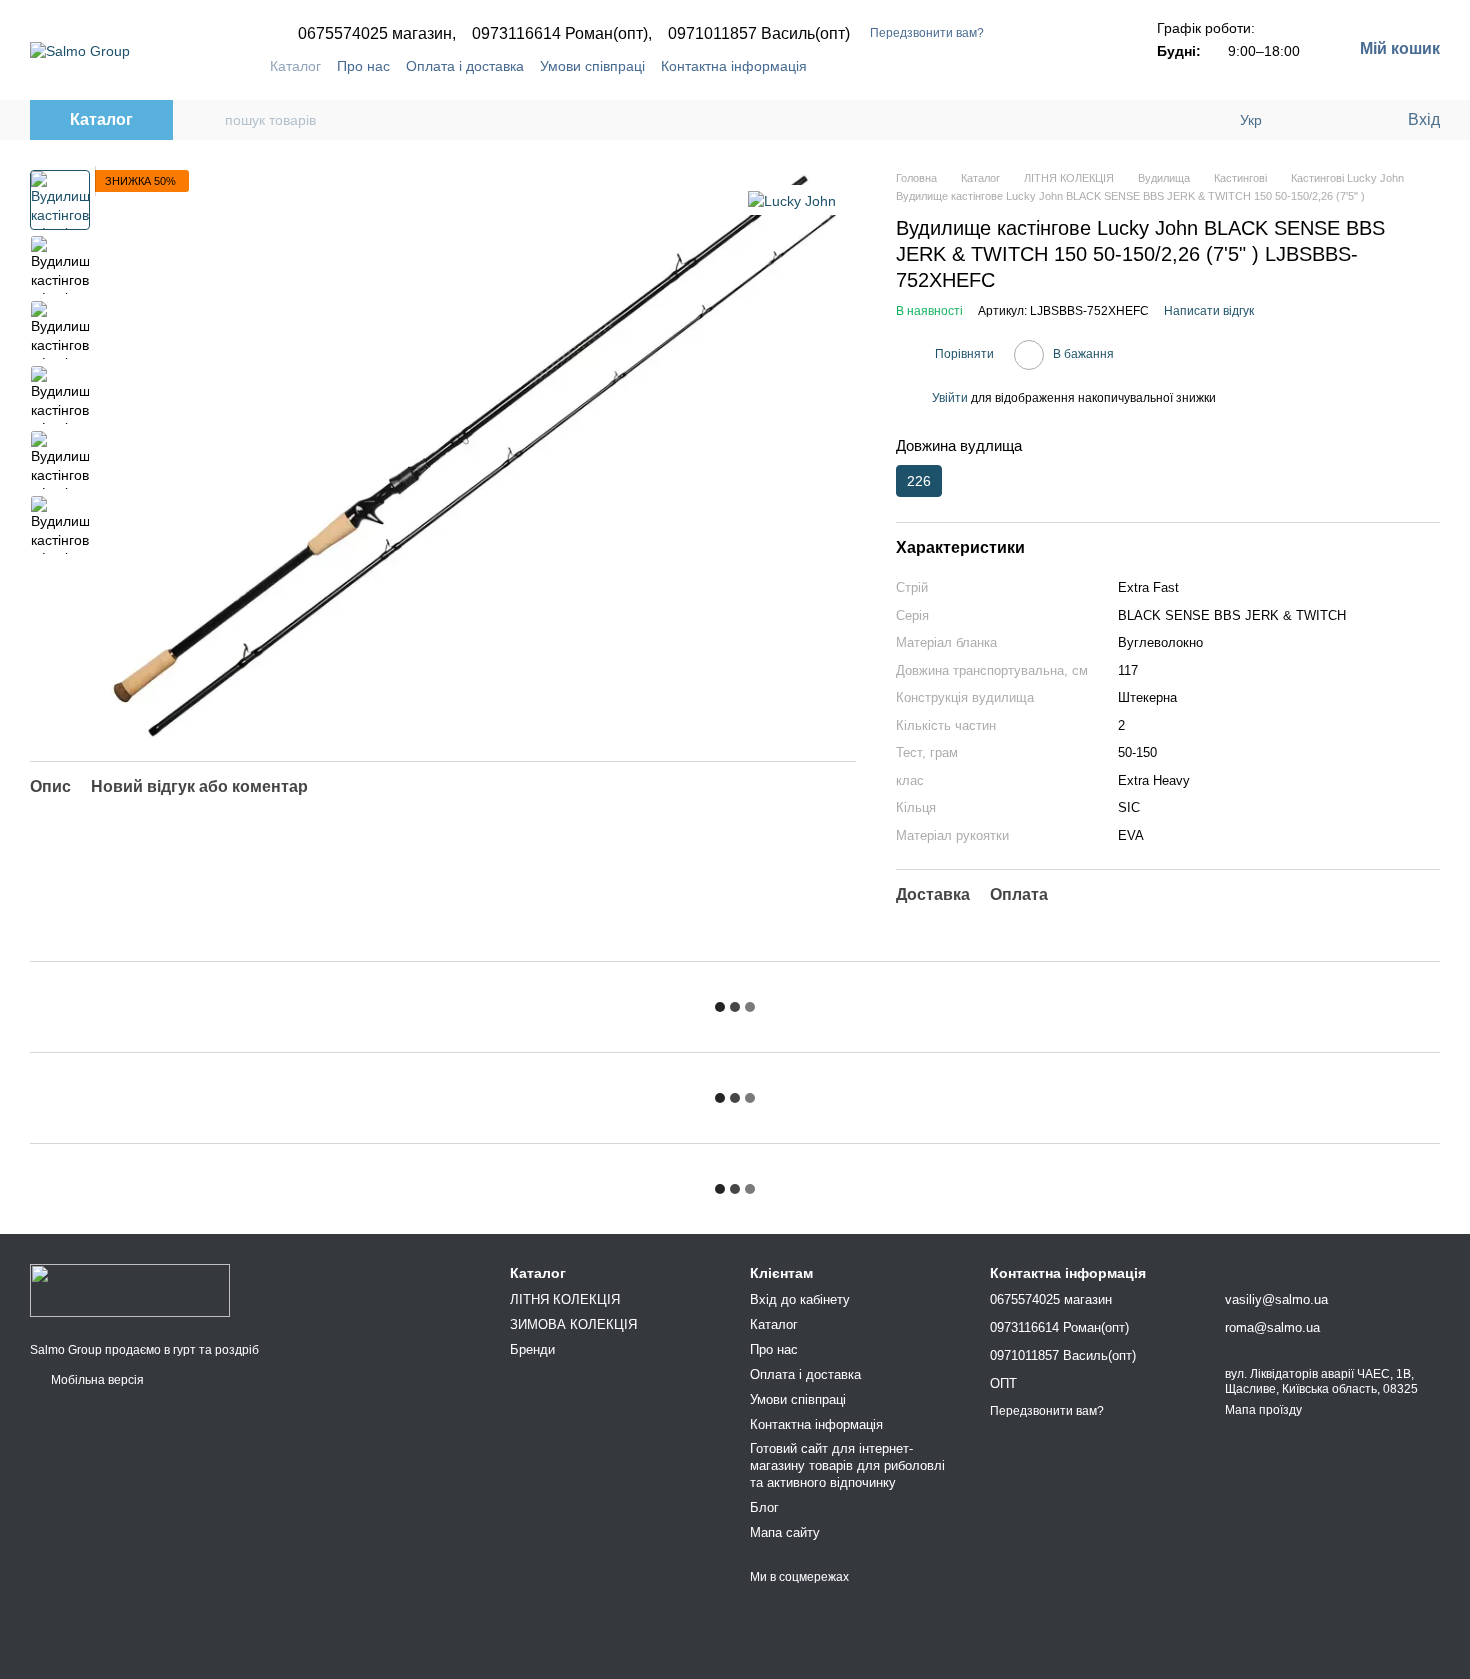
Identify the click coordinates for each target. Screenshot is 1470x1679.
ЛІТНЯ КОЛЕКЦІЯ (565, 1299)
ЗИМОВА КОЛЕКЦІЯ (573, 1324)
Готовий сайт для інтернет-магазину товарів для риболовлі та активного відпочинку (847, 1465)
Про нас (363, 66)
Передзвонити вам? (927, 33)
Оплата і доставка (465, 66)
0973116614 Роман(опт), (562, 34)
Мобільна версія (96, 1380)
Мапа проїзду (1263, 1410)
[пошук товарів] (209, 120)
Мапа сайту (785, 1532)
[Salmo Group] (130, 1290)
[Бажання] (1350, 120)
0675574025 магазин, (377, 34)
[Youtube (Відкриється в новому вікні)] (1061, 66)
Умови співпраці (592, 66)
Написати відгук (1209, 311)
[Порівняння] (1310, 120)
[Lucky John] (792, 199)
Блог (764, 1507)
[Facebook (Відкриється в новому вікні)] (1037, 66)
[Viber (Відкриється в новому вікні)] (1085, 66)
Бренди (532, 1349)
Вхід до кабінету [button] (800, 1299)
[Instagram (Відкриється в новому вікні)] (1013, 66)
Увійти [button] (950, 398)
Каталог (295, 66)
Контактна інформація (734, 66)
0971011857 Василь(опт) (759, 34)
